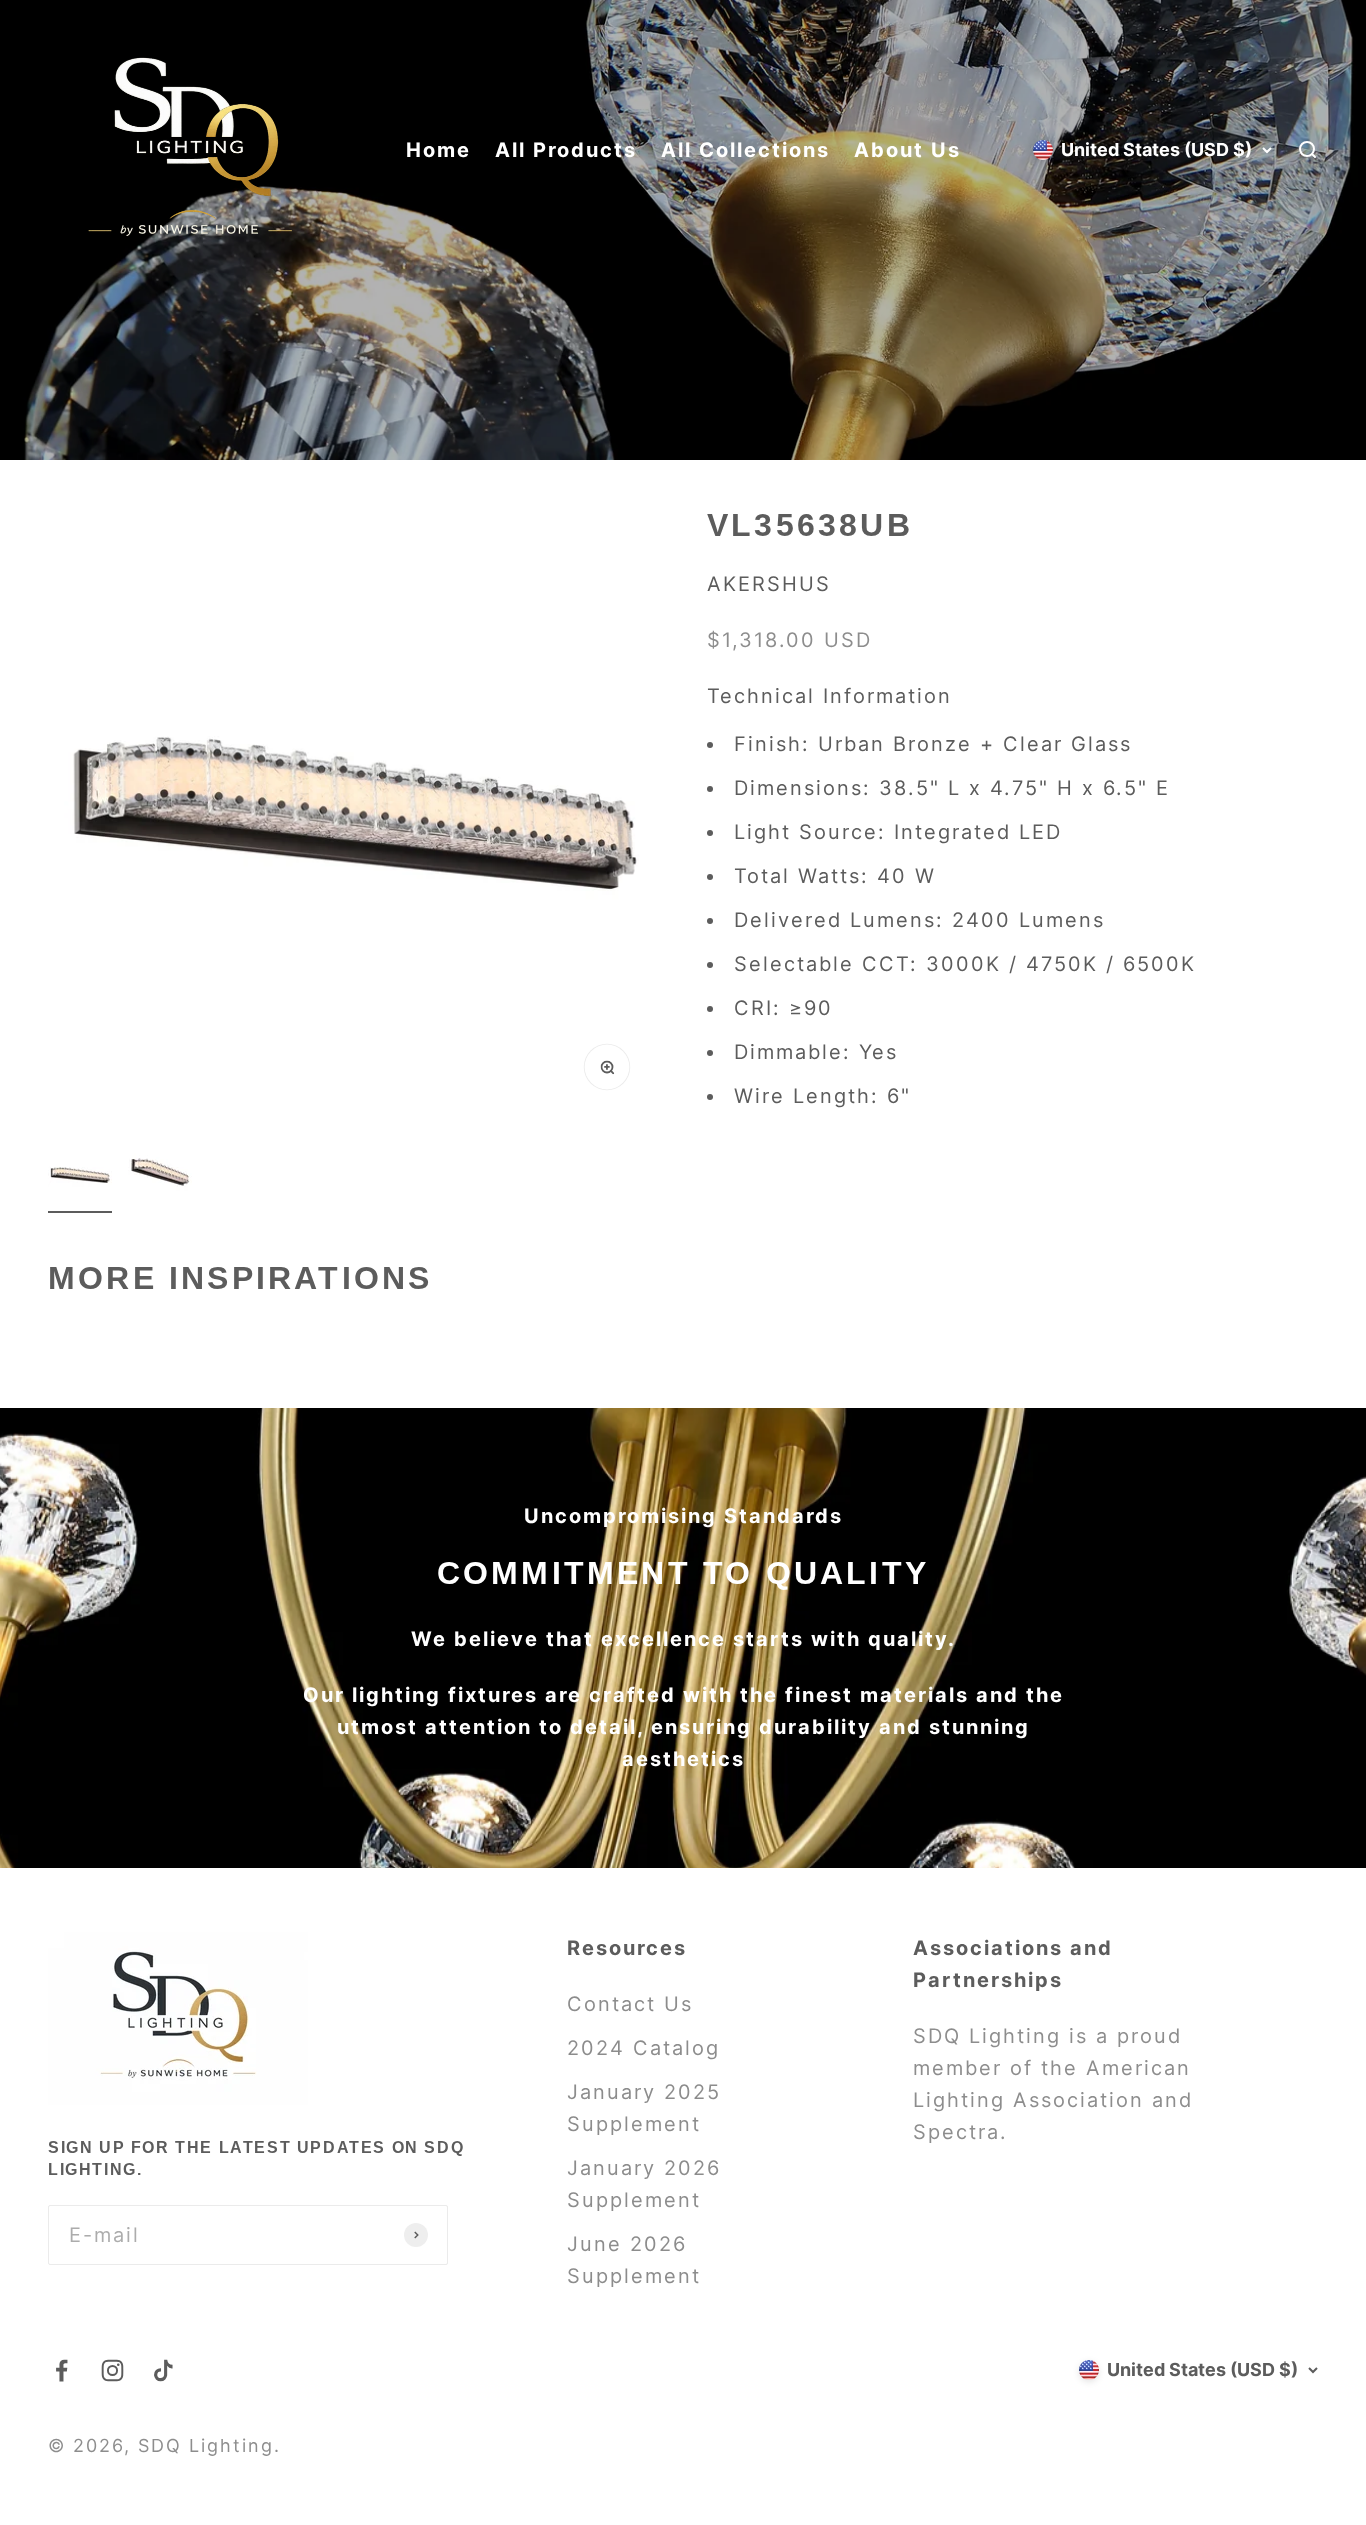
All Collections (745, 150)
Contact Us (630, 2004)
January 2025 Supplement (644, 2108)
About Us (907, 150)
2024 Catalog (643, 2048)
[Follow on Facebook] (61, 2370)
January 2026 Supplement (644, 2184)
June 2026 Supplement (634, 2260)
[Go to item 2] (160, 1178)
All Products (566, 150)
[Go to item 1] (80, 1178)
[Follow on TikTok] (163, 2370)
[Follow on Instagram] (112, 2370)
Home (438, 150)
